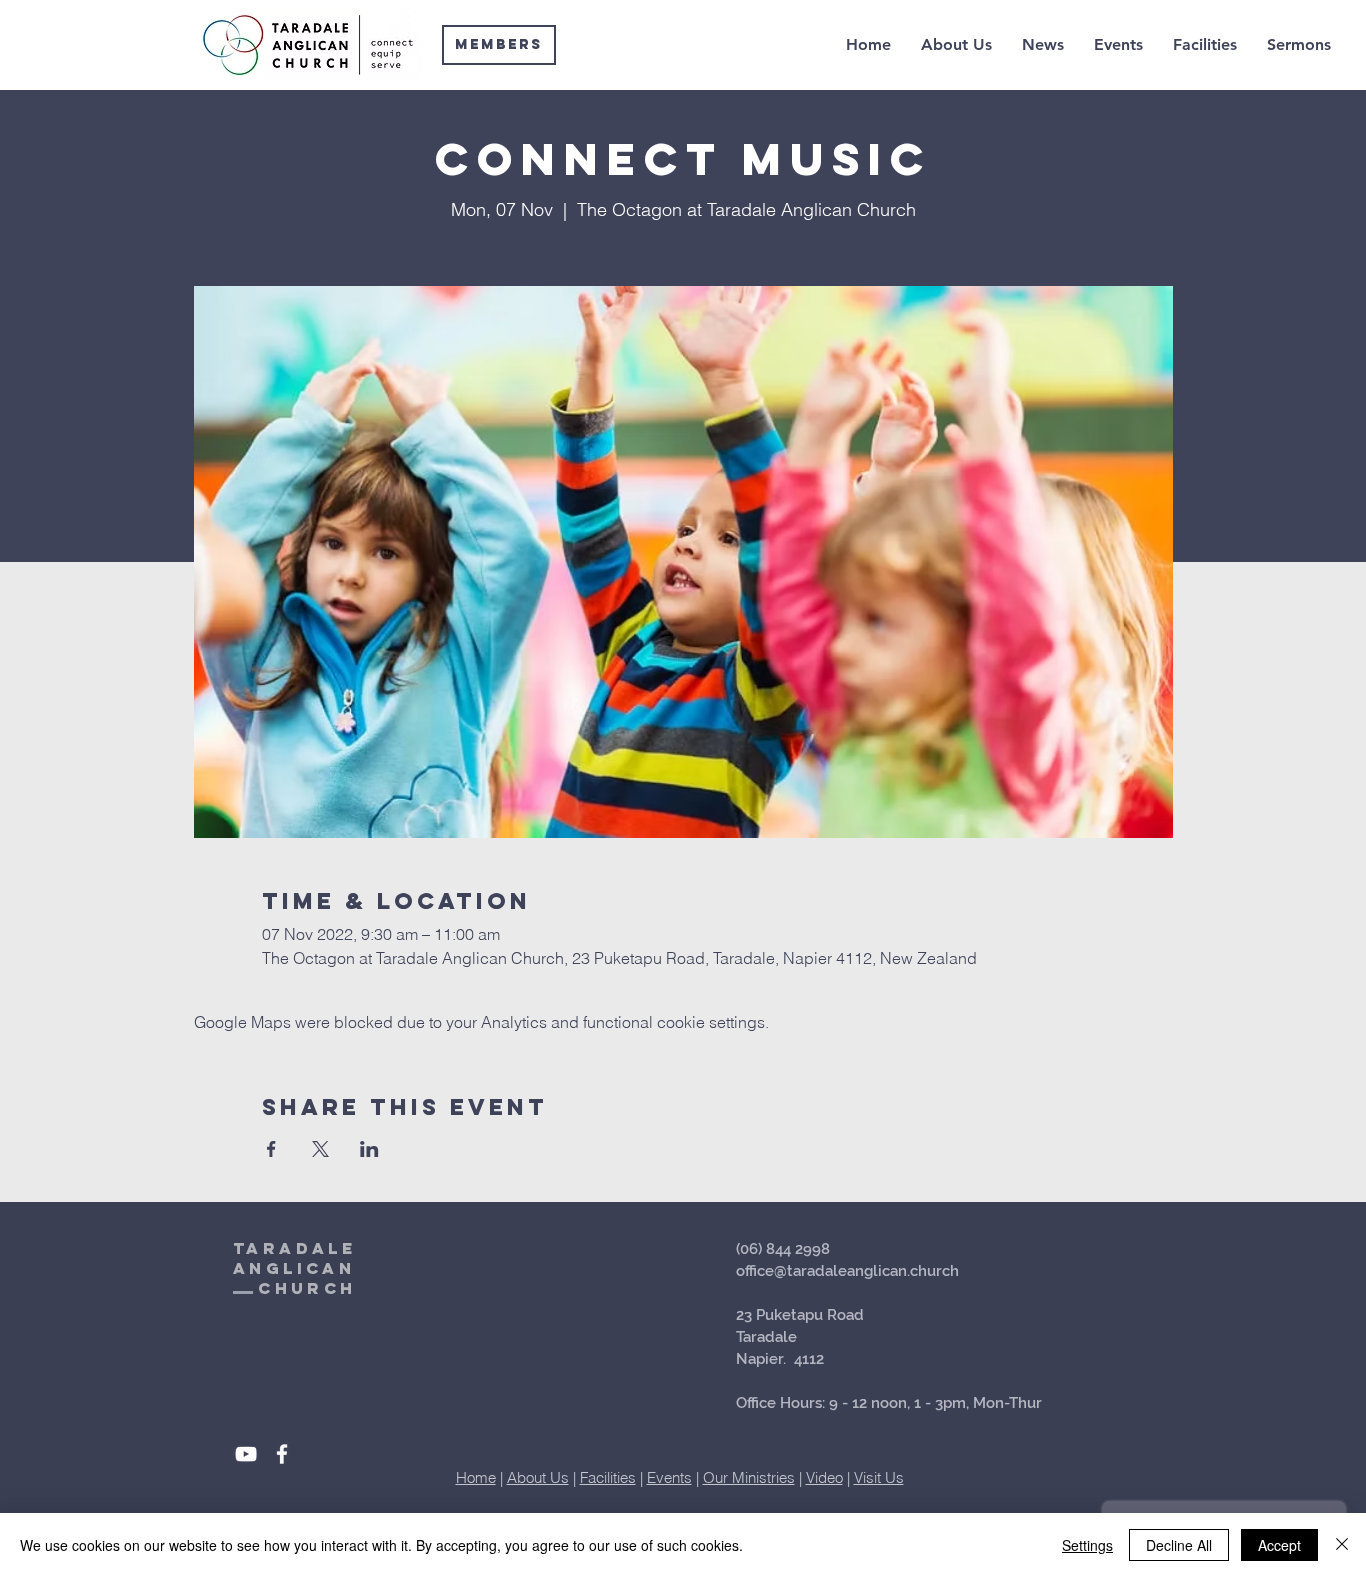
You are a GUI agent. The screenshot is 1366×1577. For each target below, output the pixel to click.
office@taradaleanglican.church (847, 1271)
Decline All (1179, 1545)
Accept (1279, 1545)
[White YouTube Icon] (246, 1454)
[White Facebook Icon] (282, 1454)
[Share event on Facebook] (271, 1149)
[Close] (1342, 1545)
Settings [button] (1087, 1545)
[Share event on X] (320, 1149)
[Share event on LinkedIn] (369, 1149)
